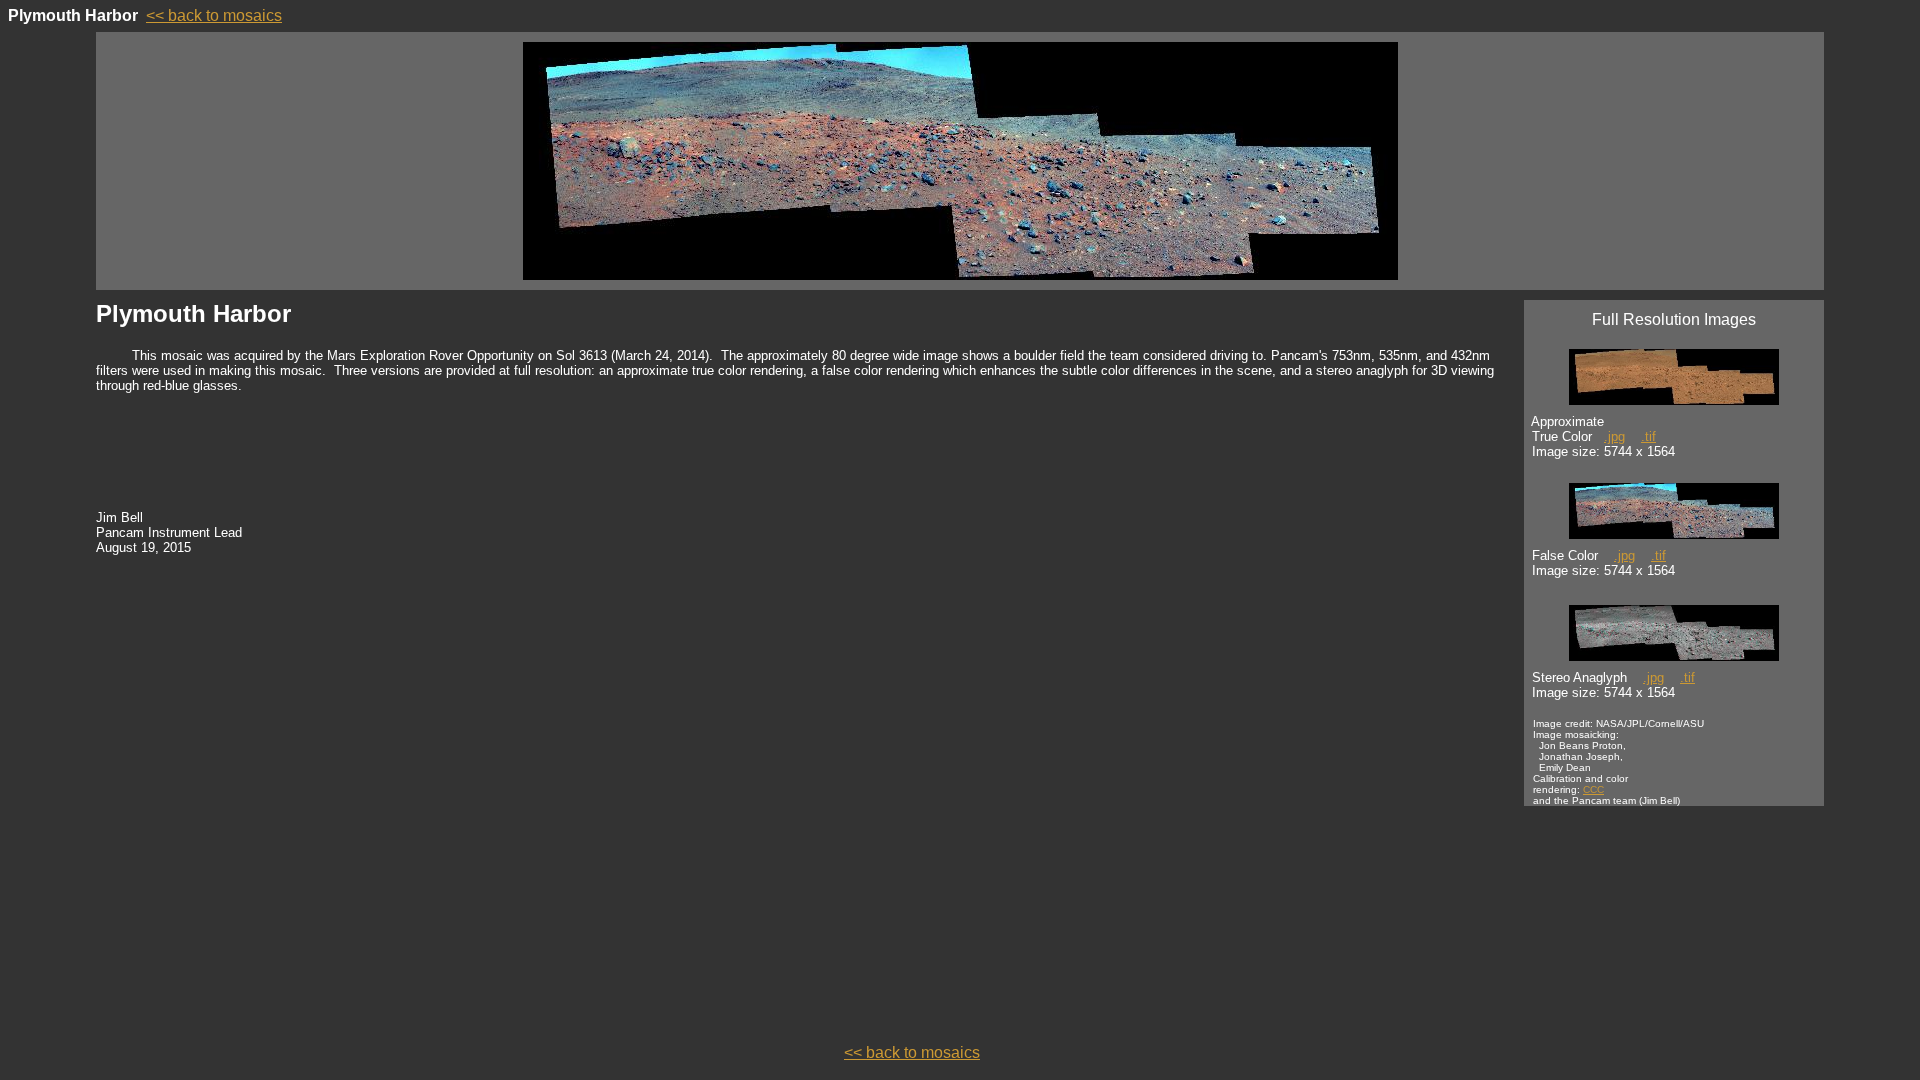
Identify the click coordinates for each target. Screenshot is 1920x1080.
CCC (1593, 789)
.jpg (1614, 436)
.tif (1648, 436)
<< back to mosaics (214, 15)
